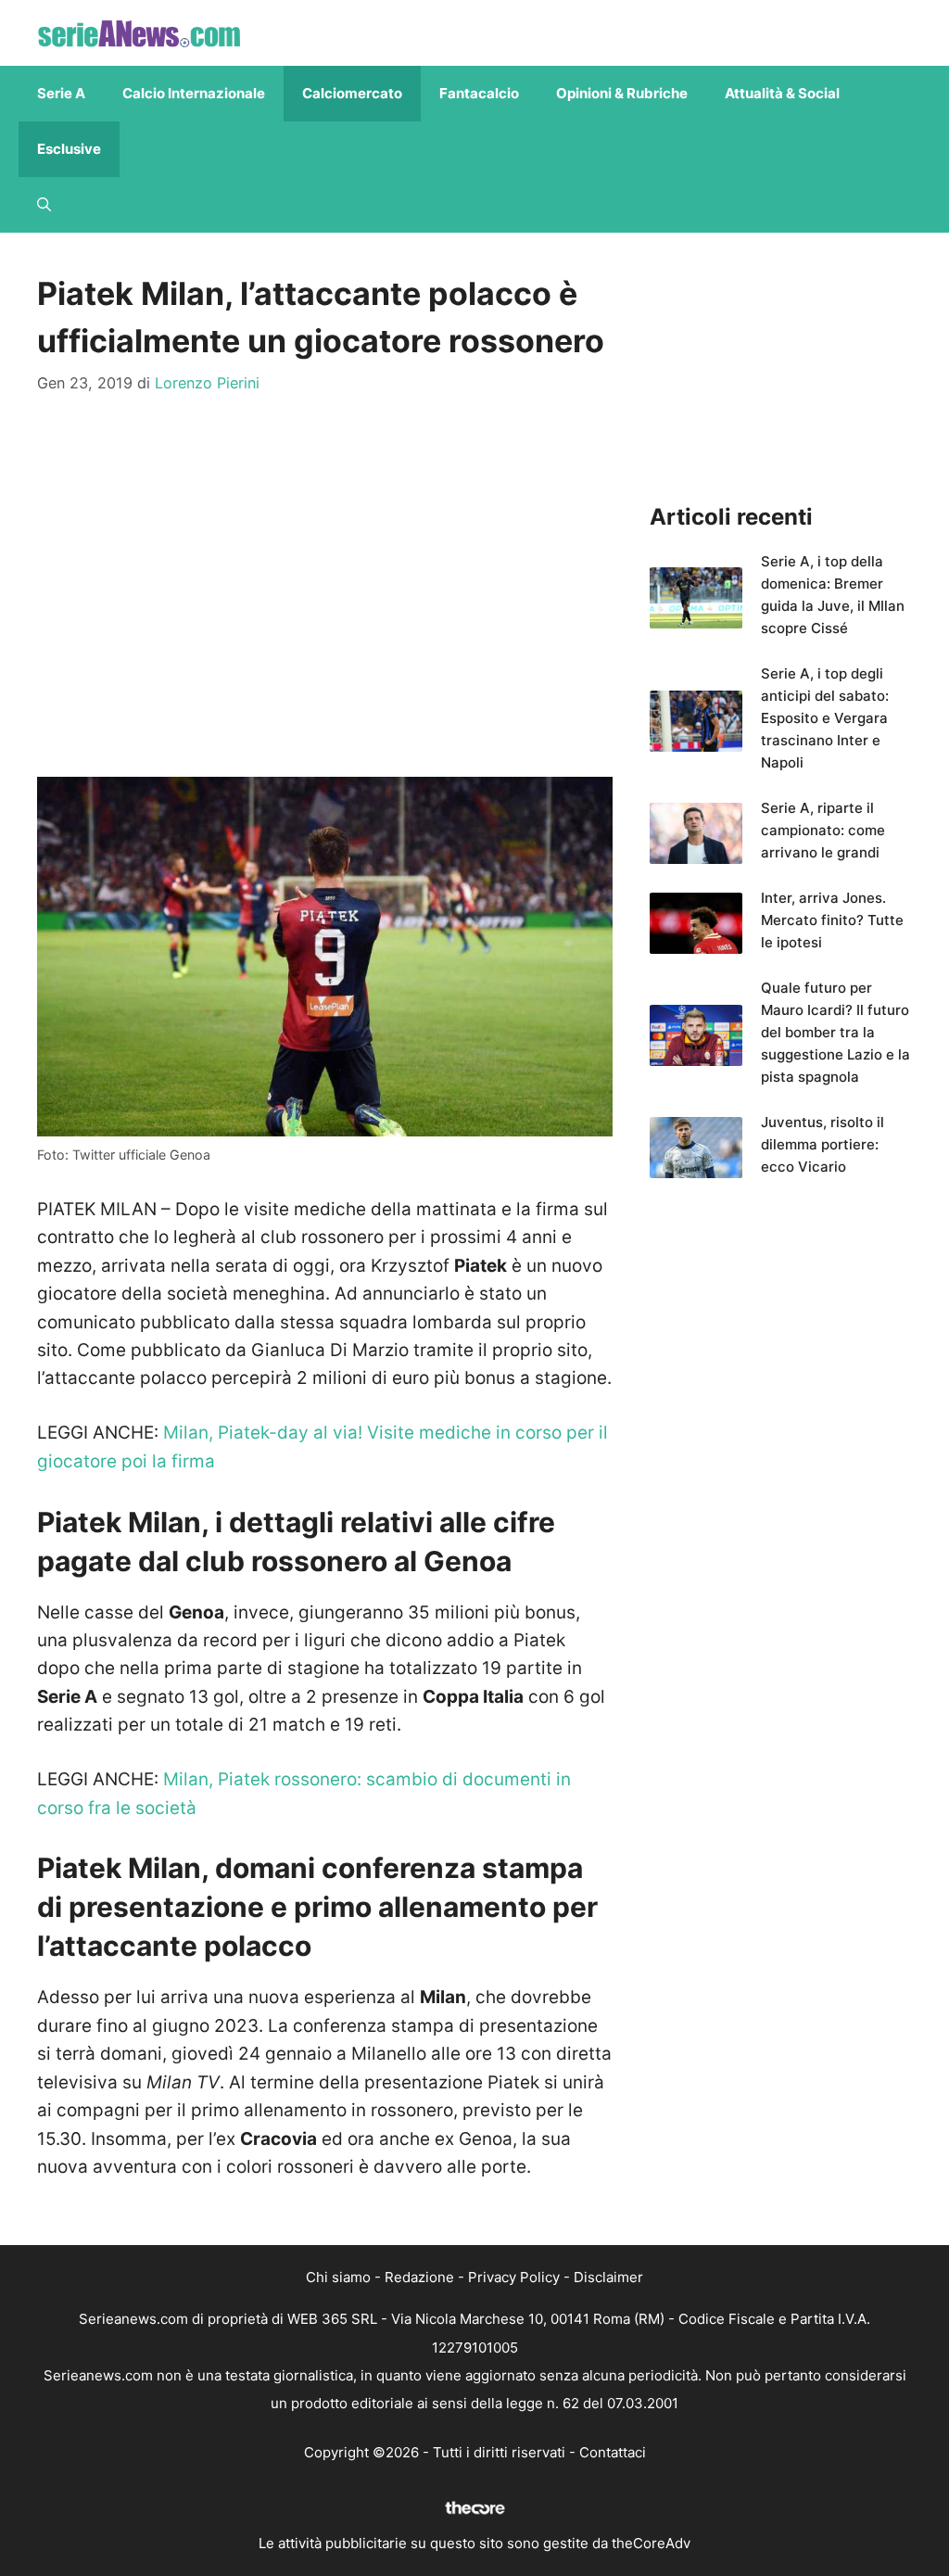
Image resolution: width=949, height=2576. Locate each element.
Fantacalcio (479, 93)
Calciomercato (352, 93)
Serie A (61, 93)
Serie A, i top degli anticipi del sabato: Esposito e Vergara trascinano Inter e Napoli (825, 718)
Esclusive (69, 149)
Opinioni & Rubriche (622, 93)
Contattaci (613, 2452)
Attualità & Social (782, 93)
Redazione (419, 2277)
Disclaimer (608, 2277)
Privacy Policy (514, 2277)
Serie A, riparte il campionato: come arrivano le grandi (823, 830)
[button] (44, 205)
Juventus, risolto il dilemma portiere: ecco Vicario (822, 1144)
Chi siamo (338, 2277)
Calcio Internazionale (194, 93)
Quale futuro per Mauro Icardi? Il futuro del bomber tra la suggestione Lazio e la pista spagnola (835, 1032)
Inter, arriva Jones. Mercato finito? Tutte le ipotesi (832, 920)
